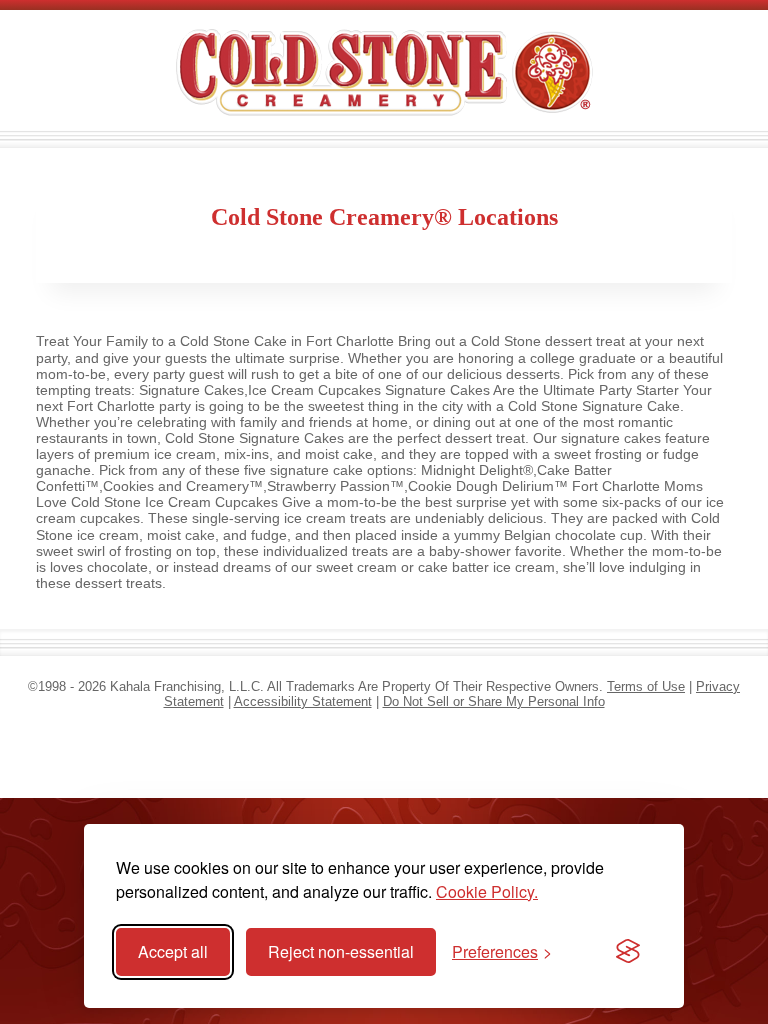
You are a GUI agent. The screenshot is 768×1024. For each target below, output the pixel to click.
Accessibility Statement (303, 701)
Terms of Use (646, 686)
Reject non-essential (341, 951)
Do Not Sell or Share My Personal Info (494, 701)
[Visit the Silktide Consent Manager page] (628, 952)
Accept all (173, 951)
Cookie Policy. (487, 891)
